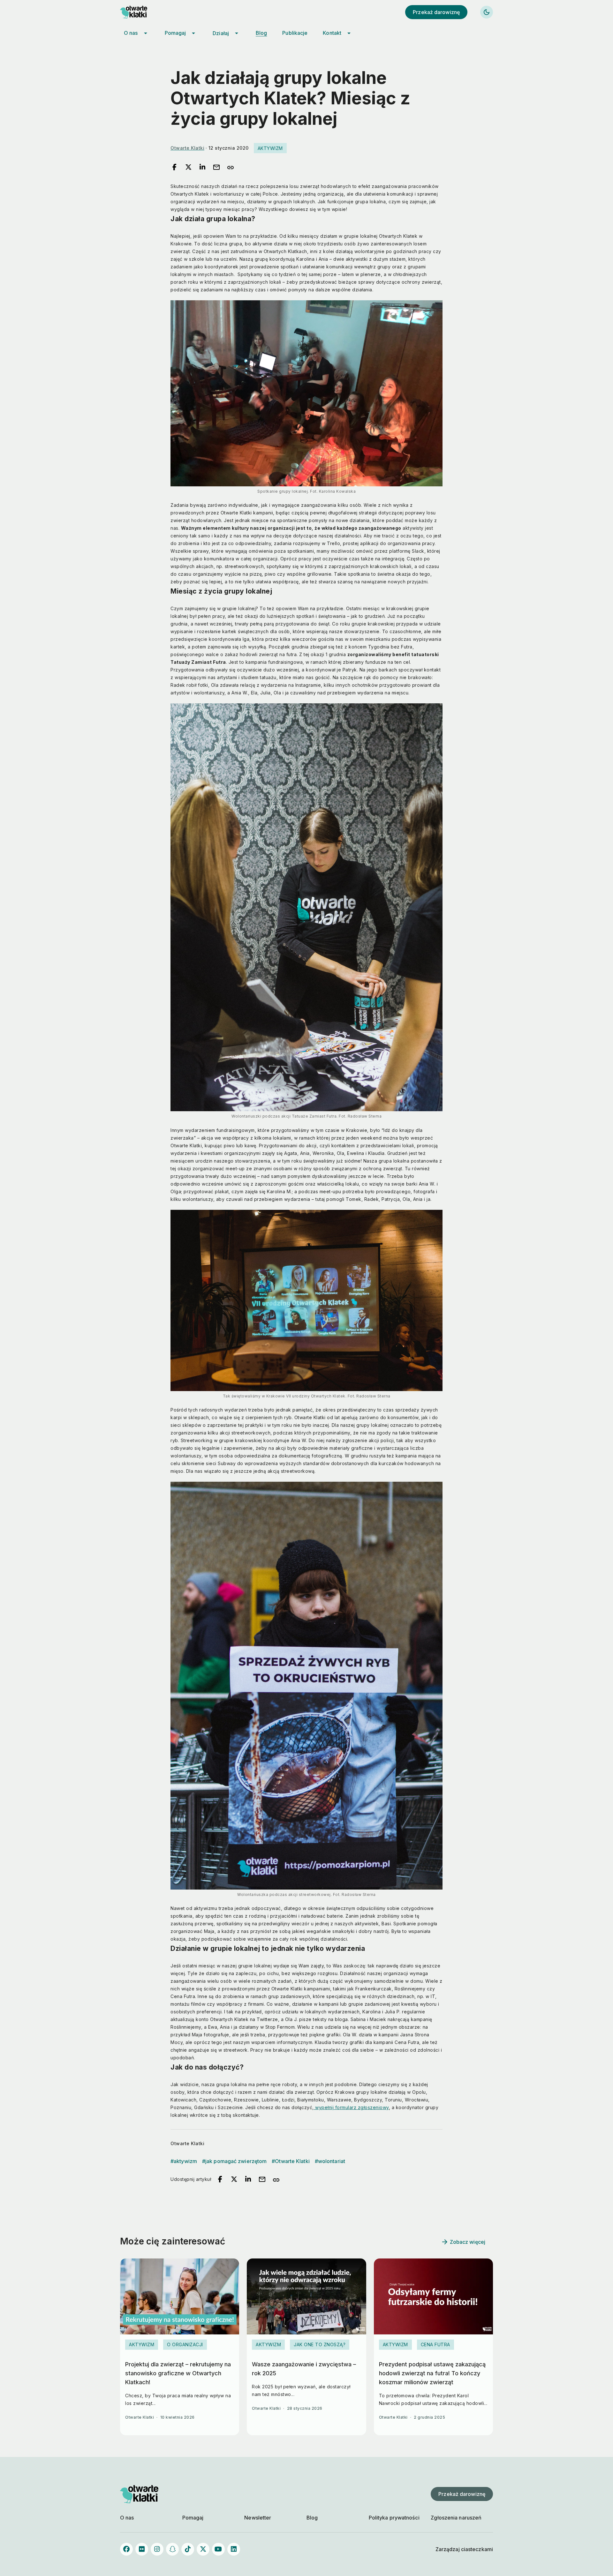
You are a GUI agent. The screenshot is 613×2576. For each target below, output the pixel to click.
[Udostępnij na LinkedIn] (202, 168)
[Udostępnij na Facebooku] (174, 168)
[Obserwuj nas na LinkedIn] (234, 2549)
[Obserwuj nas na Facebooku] (126, 2549)
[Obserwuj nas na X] (203, 2549)
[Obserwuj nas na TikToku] (188, 2549)
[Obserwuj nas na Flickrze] (142, 2549)
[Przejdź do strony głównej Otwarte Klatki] (139, 12)
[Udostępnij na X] (188, 168)
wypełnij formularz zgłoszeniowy (351, 2107)
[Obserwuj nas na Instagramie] (157, 2549)
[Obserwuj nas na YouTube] (218, 2549)
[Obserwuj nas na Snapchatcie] (172, 2549)
